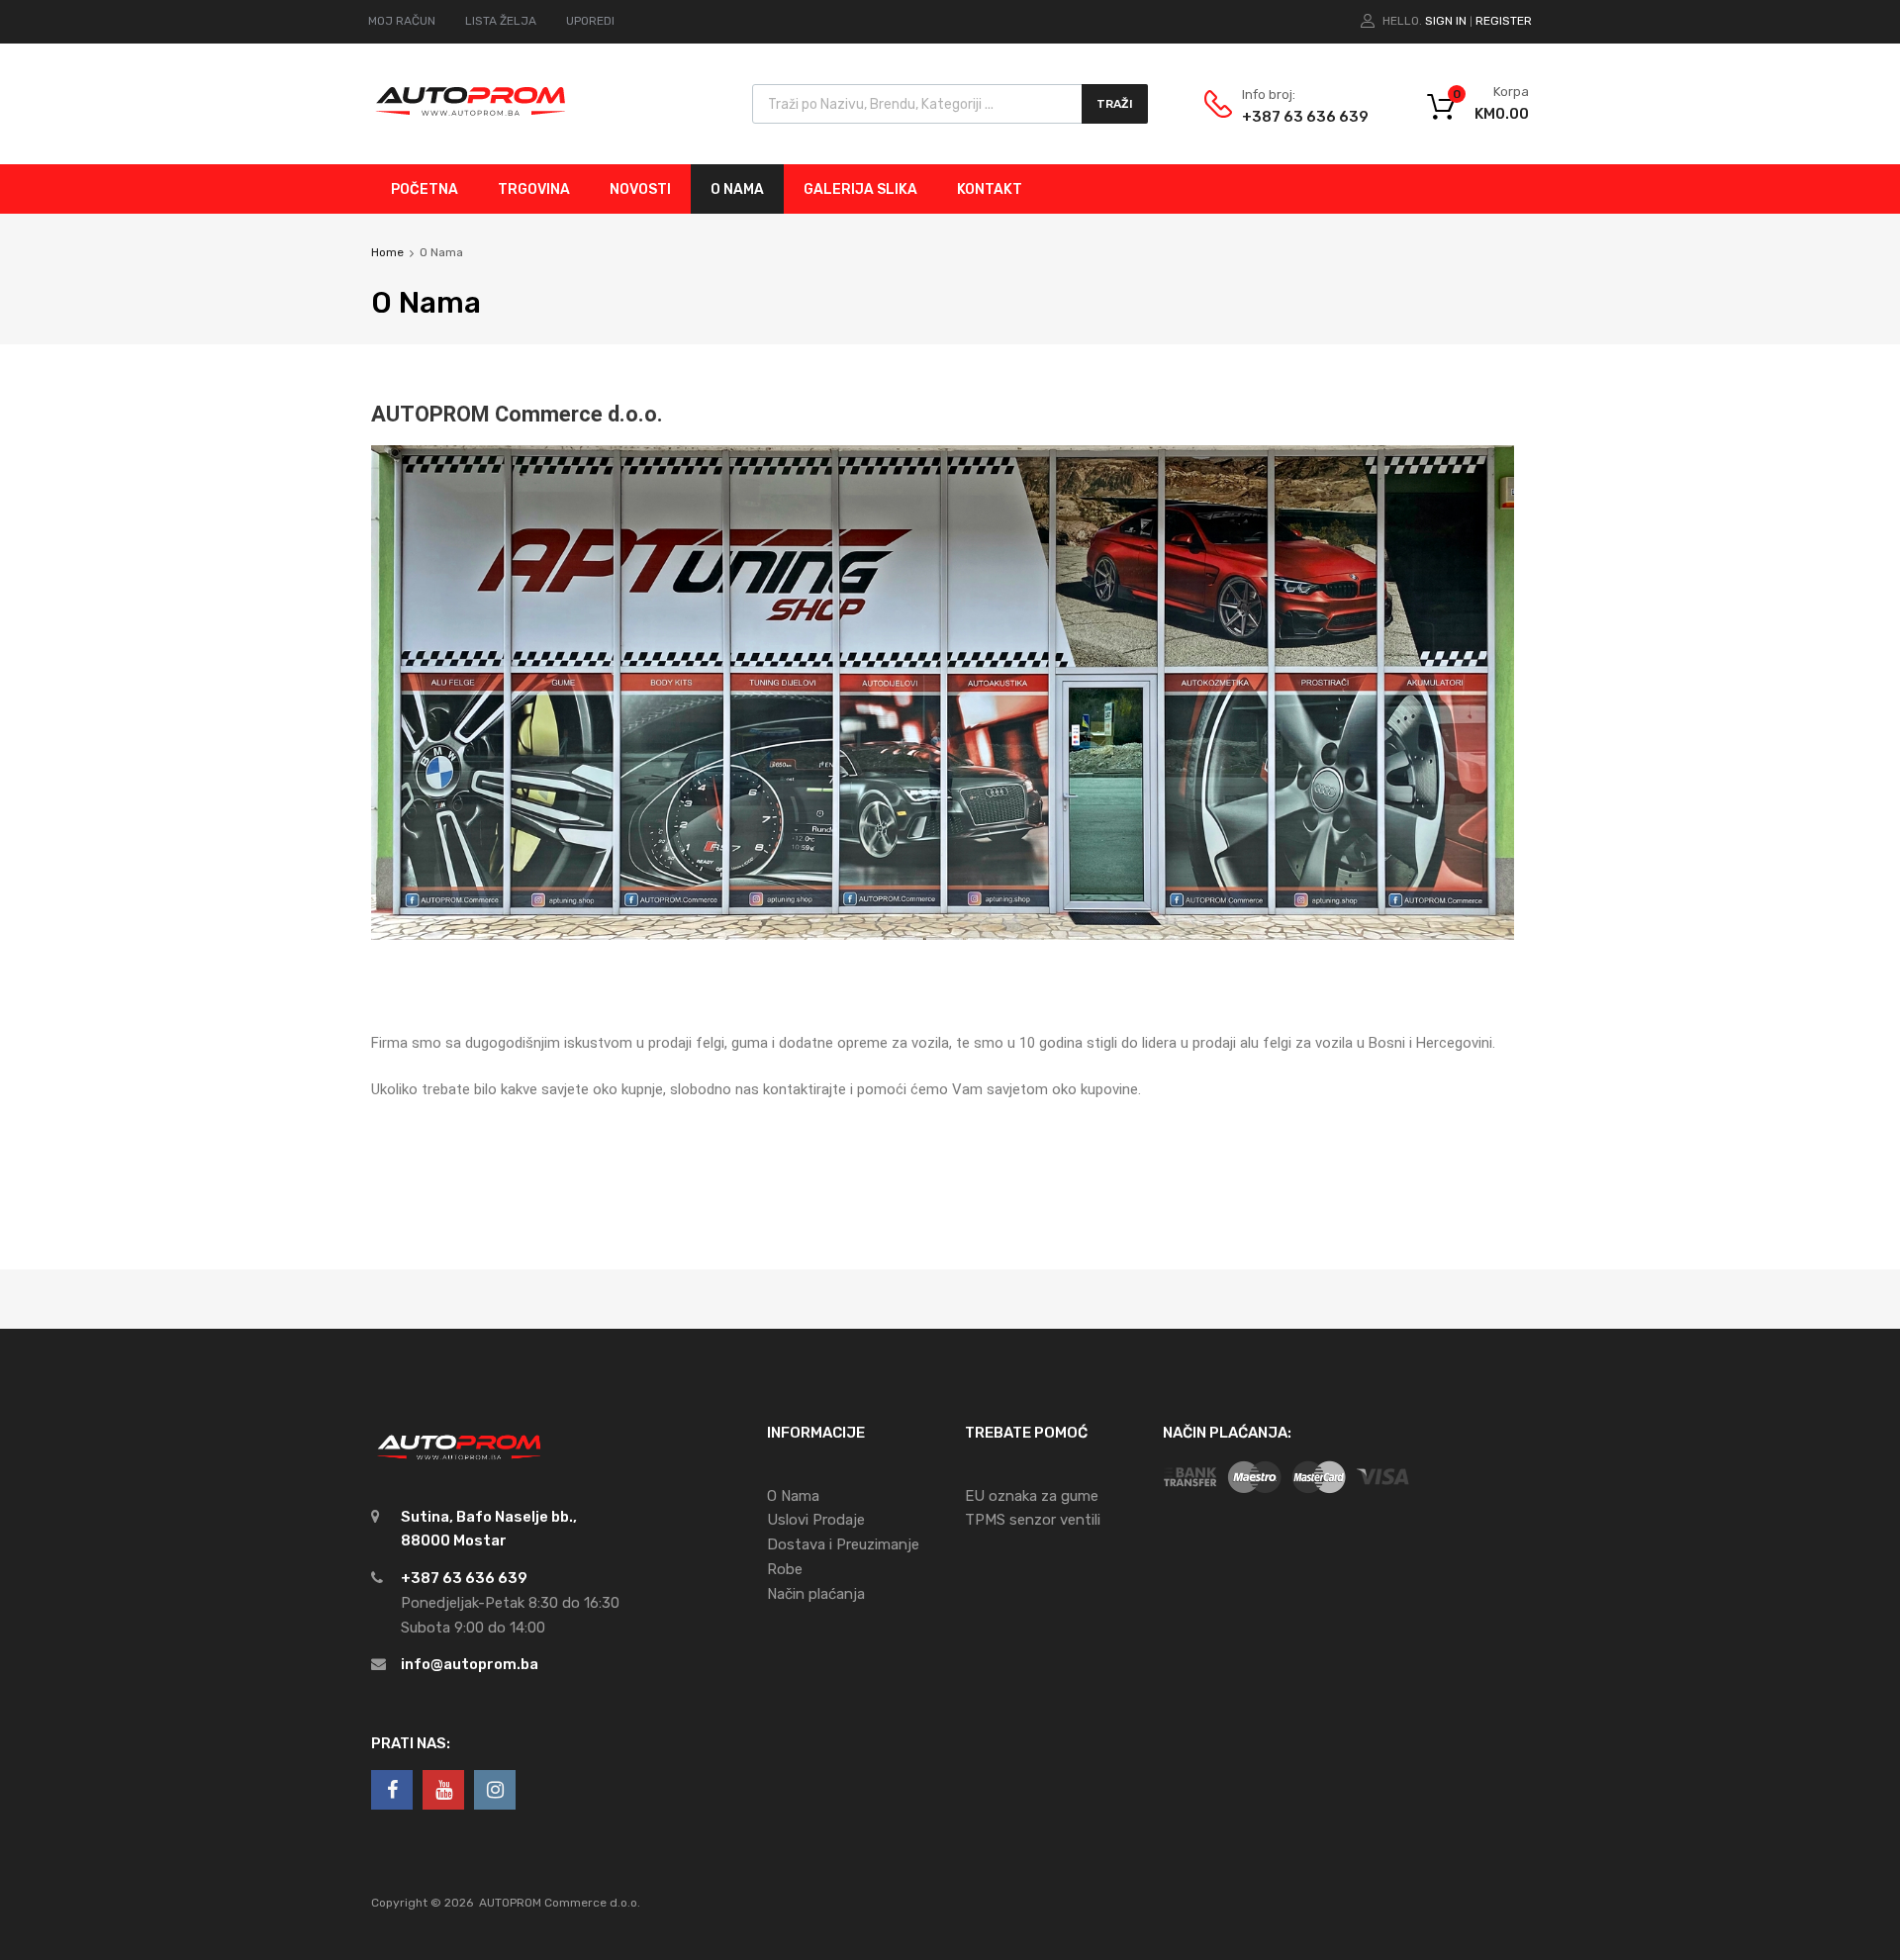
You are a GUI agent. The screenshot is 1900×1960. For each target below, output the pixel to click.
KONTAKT (990, 189)
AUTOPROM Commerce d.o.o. (560, 1903)
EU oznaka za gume (1032, 1496)
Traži (1115, 104)
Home (387, 252)
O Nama (793, 1496)
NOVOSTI (640, 189)
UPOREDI (590, 21)
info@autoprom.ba (470, 1664)
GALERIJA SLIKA (860, 189)
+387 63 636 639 (1290, 117)
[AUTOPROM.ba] (470, 120)
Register (1504, 21)
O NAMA (737, 189)
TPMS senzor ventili (1033, 1520)
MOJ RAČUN (402, 21)
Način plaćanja (816, 1594)
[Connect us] (392, 1790)
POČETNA (425, 189)
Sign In (1446, 21)
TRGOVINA (534, 189)
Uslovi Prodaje (816, 1520)
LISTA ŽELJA (501, 21)
